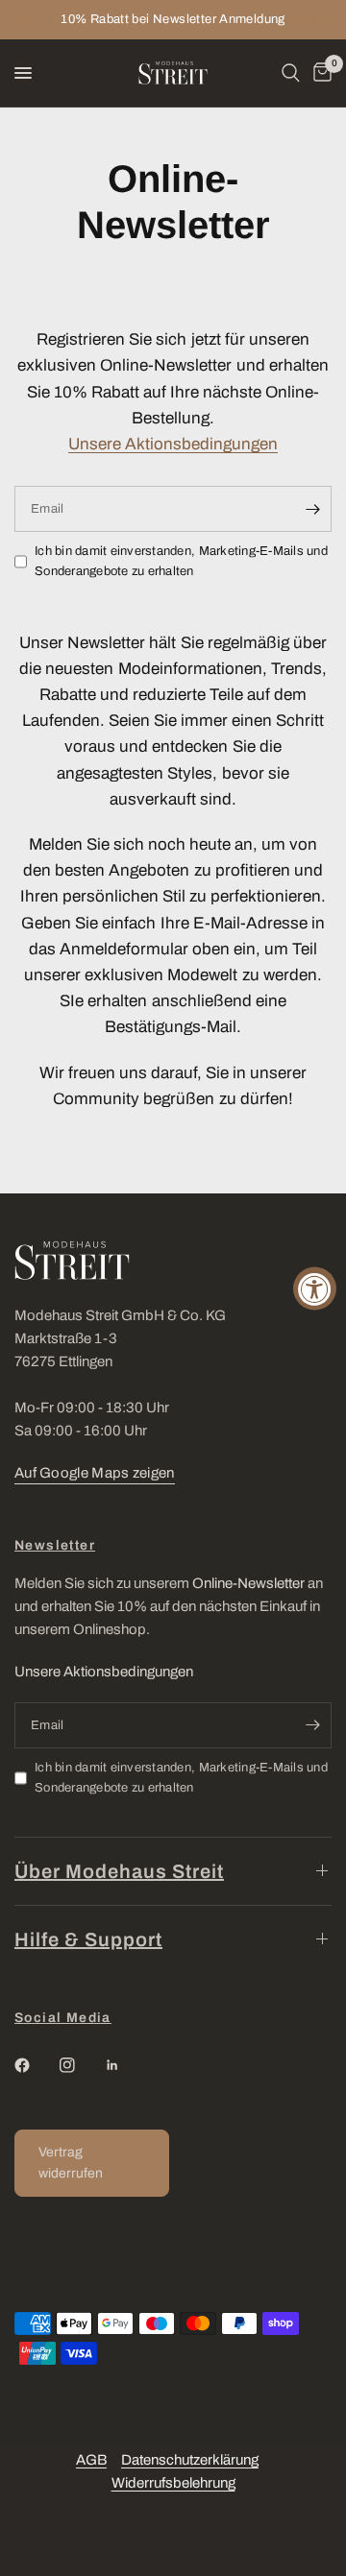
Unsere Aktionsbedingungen (173, 444)
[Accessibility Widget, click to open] (315, 1288)
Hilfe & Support (88, 1939)
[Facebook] (36, 2065)
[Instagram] (81, 2065)
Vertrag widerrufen (71, 2163)
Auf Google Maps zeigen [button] (95, 1473)
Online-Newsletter (248, 1583)
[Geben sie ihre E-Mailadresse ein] (312, 509)
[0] (319, 73)
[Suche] (291, 73)
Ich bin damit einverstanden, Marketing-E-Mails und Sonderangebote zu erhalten (181, 561)
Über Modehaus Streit (119, 1871)
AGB (91, 2460)
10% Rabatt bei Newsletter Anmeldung (173, 19)
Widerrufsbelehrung (173, 2483)
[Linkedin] (126, 2065)
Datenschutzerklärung (190, 2460)
